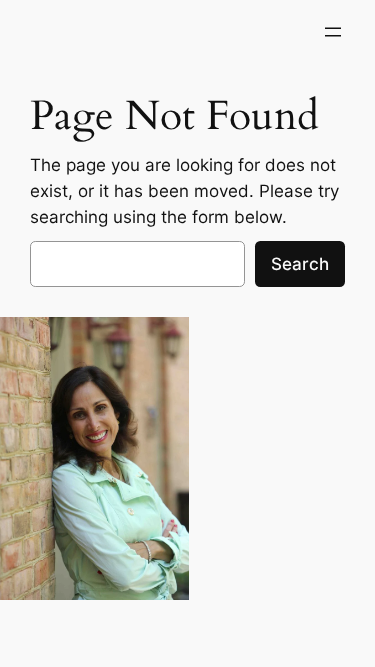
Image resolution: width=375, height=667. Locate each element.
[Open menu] (333, 32)
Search (300, 264)
